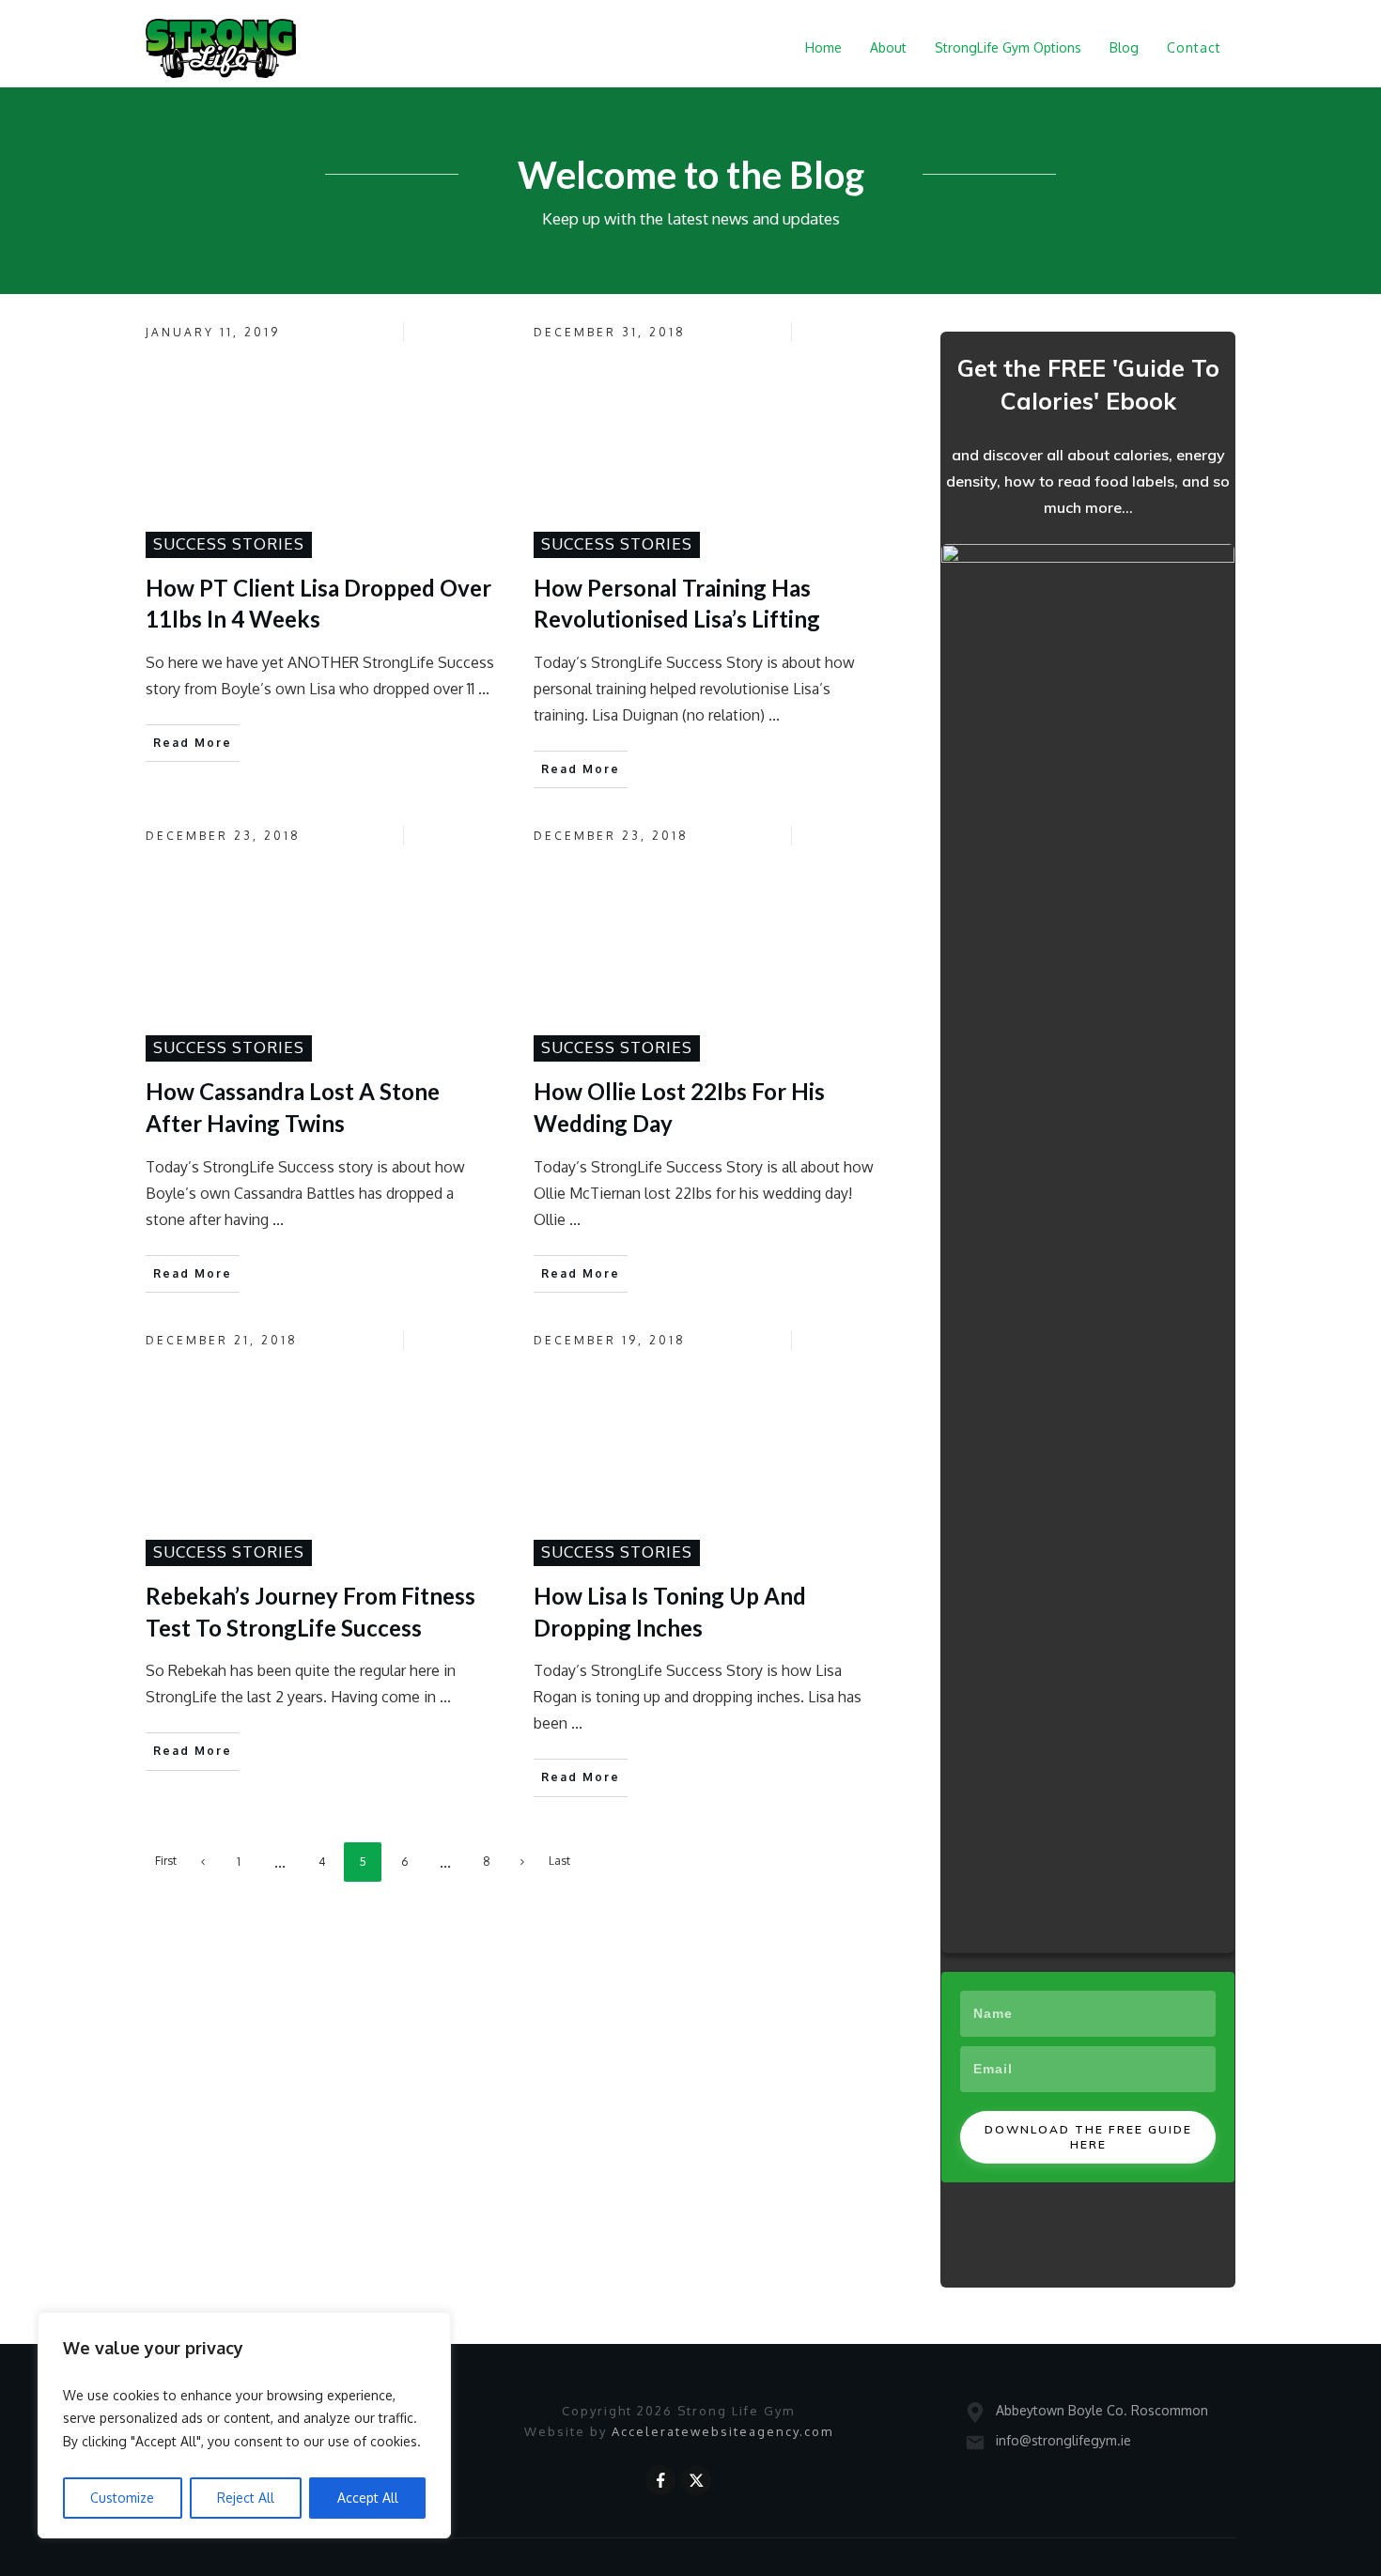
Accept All (368, 2498)
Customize (122, 2498)
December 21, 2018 (222, 1340)
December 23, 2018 (223, 836)
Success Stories (229, 543)
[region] (244, 2426)
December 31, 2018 (610, 332)
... (484, 689)
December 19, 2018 (610, 1340)
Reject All (246, 2498)
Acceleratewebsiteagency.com (722, 2431)
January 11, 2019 (213, 332)
